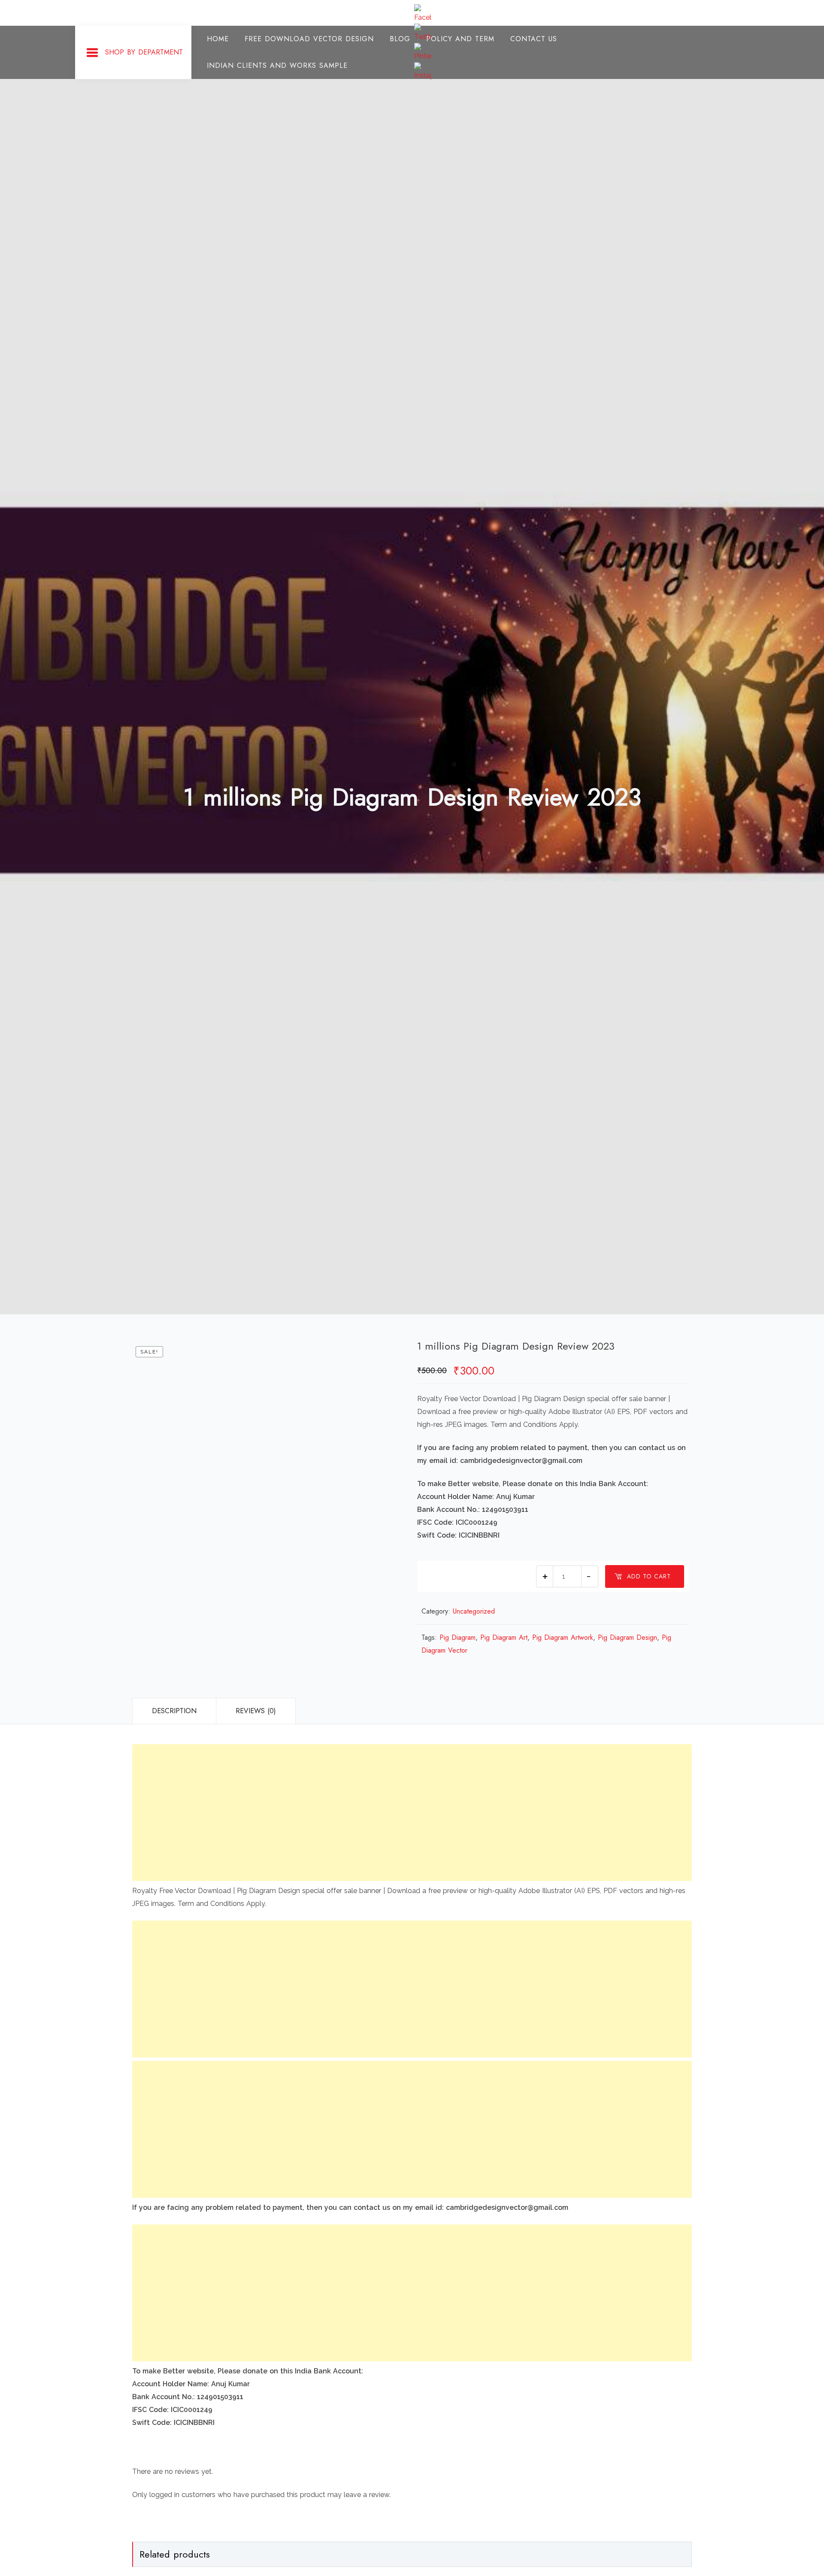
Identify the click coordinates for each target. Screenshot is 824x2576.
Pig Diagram (457, 1637)
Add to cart (649, 1576)
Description (174, 1711)
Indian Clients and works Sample (277, 65)
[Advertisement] (390, 1813)
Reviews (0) (256, 1711)
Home (218, 39)
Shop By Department (144, 52)
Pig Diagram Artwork (563, 1637)
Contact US (534, 39)
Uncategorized (474, 1611)
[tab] (174, 1711)
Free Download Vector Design (309, 39)
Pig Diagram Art (504, 1637)
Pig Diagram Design (627, 1637)
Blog (400, 39)
